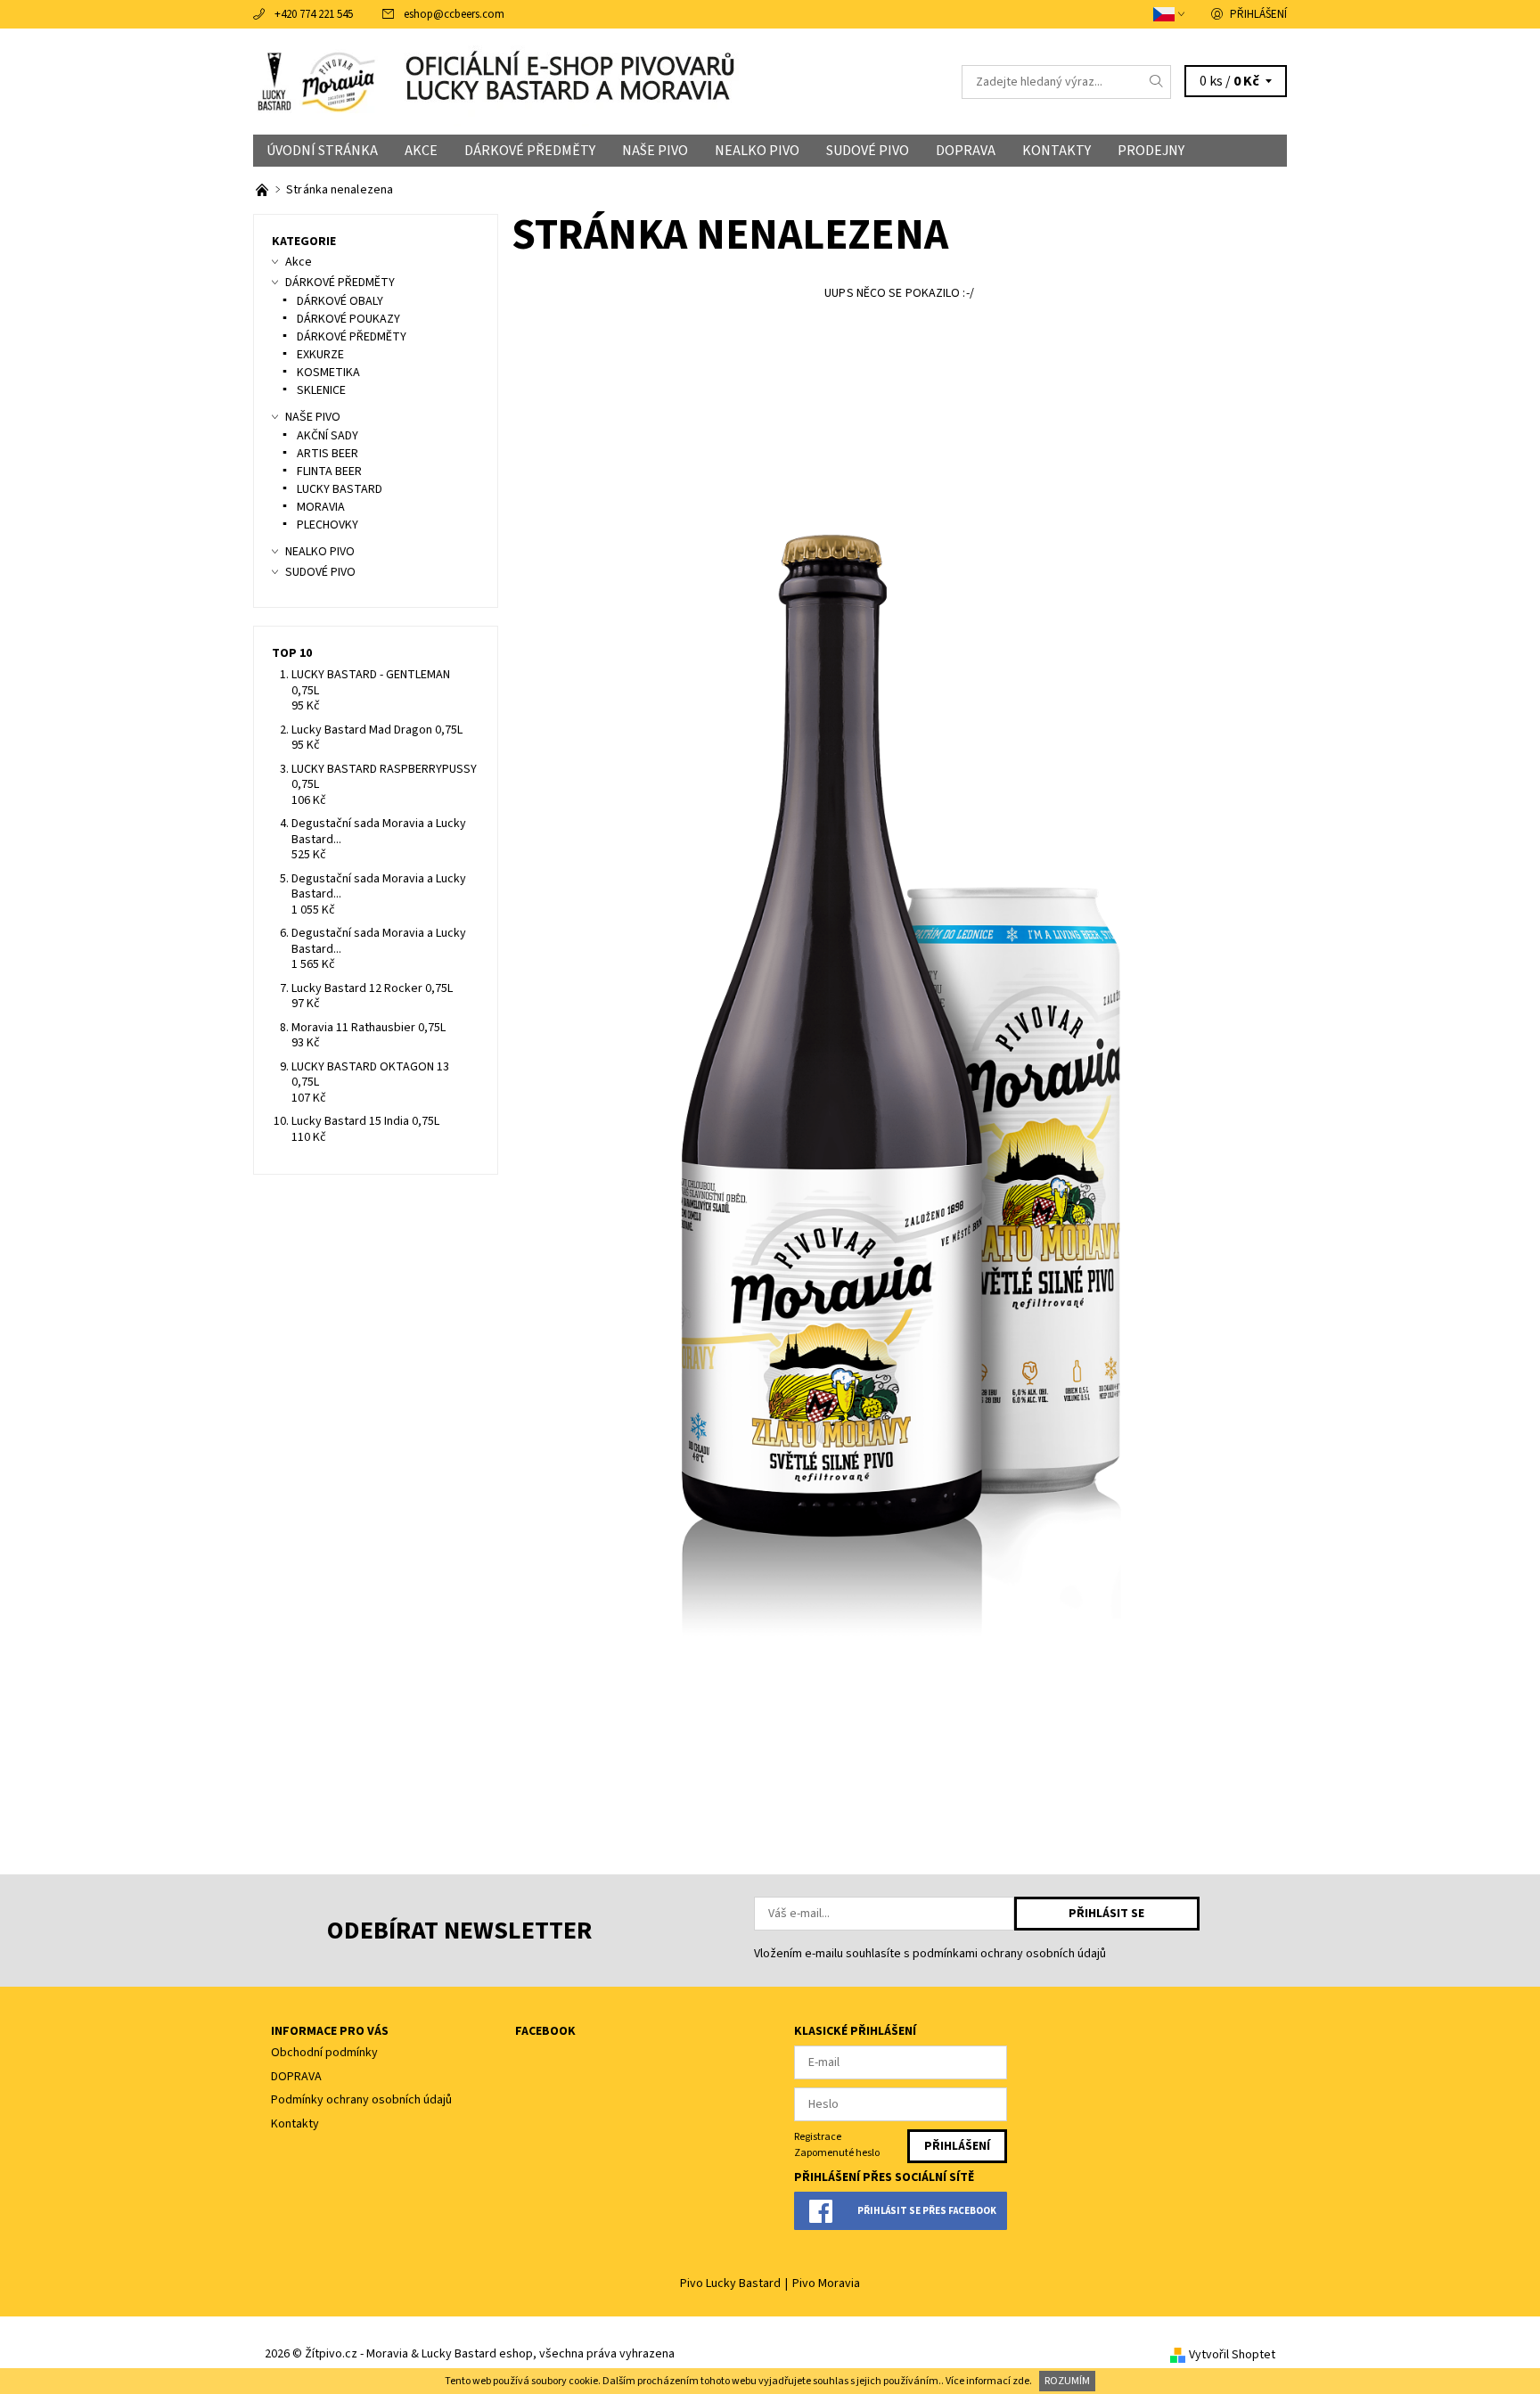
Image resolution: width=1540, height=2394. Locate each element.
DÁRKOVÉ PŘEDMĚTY (530, 151)
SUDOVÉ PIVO (868, 151)
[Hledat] (1157, 82)
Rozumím (1067, 2381)
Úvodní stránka (322, 151)
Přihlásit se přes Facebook (927, 2211)
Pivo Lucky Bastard (730, 2283)
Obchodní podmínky (324, 2053)
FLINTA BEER (329, 471)
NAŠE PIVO (655, 151)
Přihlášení (1258, 14)
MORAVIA (321, 507)
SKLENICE (321, 390)
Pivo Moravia (826, 2283)
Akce (421, 151)
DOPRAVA (966, 151)
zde (1021, 2381)
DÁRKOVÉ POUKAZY (348, 319)
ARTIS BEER (328, 454)
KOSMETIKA (328, 373)
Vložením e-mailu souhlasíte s (930, 1954)
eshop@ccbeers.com (454, 14)
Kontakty (1057, 151)
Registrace (818, 2137)
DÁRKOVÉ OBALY (340, 301)
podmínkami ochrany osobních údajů (1009, 1954)
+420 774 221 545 (314, 14)
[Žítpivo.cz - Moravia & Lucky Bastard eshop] (320, 81)
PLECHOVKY (328, 525)
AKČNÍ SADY (328, 436)
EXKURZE (320, 355)
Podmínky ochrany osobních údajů (361, 2100)
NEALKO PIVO (757, 151)
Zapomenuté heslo (837, 2153)
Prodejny (1151, 151)
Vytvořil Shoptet (1232, 2355)
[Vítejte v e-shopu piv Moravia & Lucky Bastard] (263, 190)
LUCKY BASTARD (340, 489)
